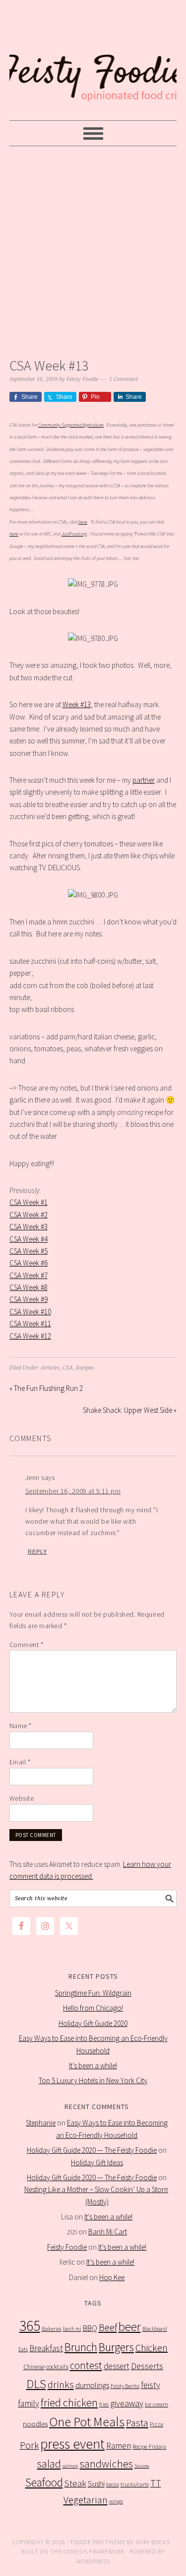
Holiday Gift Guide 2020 (93, 2023)
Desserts (147, 2366)
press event (72, 2444)
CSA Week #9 (29, 1299)
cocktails (57, 2367)
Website (22, 1798)
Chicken (152, 2347)
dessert (117, 2366)
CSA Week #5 (29, 1251)
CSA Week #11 (30, 1324)
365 (30, 2326)
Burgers (116, 2347)
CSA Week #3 (29, 1227)
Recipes (85, 1368)
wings (116, 2501)
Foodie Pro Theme (98, 2542)
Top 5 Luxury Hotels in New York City (93, 2080)
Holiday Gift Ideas (97, 2162)
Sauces (142, 2466)
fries (104, 2404)
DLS (36, 2384)
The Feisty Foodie (93, 61)
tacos (113, 2484)
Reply (37, 1552)
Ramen (119, 2446)
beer (130, 2327)
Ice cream (156, 2404)
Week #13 (77, 704)
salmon (70, 2466)
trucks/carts (135, 2484)
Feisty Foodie (67, 2247)
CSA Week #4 (29, 1239)
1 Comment (124, 379)
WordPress (93, 2561)
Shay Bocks (153, 2542)
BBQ (90, 2328)
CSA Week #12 (30, 1336)
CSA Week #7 (29, 1275)
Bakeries (52, 2329)
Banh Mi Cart (108, 2232)
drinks (61, 2385)
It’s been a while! (93, 2066)
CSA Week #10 (30, 1312)
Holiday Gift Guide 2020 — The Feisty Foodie (92, 2150)
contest (86, 2365)
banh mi (72, 2329)
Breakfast (46, 2348)
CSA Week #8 (29, 1287)
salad (49, 2464)
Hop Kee (112, 2277)
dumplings (92, 2385)
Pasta (137, 2423)
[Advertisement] (93, 249)
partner (144, 780)
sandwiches (106, 2464)
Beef (108, 2327)
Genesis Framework (94, 2551)
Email (20, 1762)
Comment (27, 1645)
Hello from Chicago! (93, 2008)
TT (156, 2483)
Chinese (34, 2367)
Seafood (44, 2482)
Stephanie (41, 2123)
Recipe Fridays (149, 2446)
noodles (35, 2424)
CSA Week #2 (29, 1215)
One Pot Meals (87, 2422)
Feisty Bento (125, 2386)
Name (21, 1726)
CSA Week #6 (29, 1263)
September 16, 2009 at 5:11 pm (73, 1491)
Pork (29, 2445)
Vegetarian (86, 2500)
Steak (75, 2483)
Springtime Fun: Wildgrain (93, 1993)
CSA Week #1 (29, 1202)
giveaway (127, 2403)
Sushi (96, 2484)
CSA (68, 1368)
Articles (50, 1368)
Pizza (156, 2424)
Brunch (81, 2347)
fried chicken (69, 2403)
